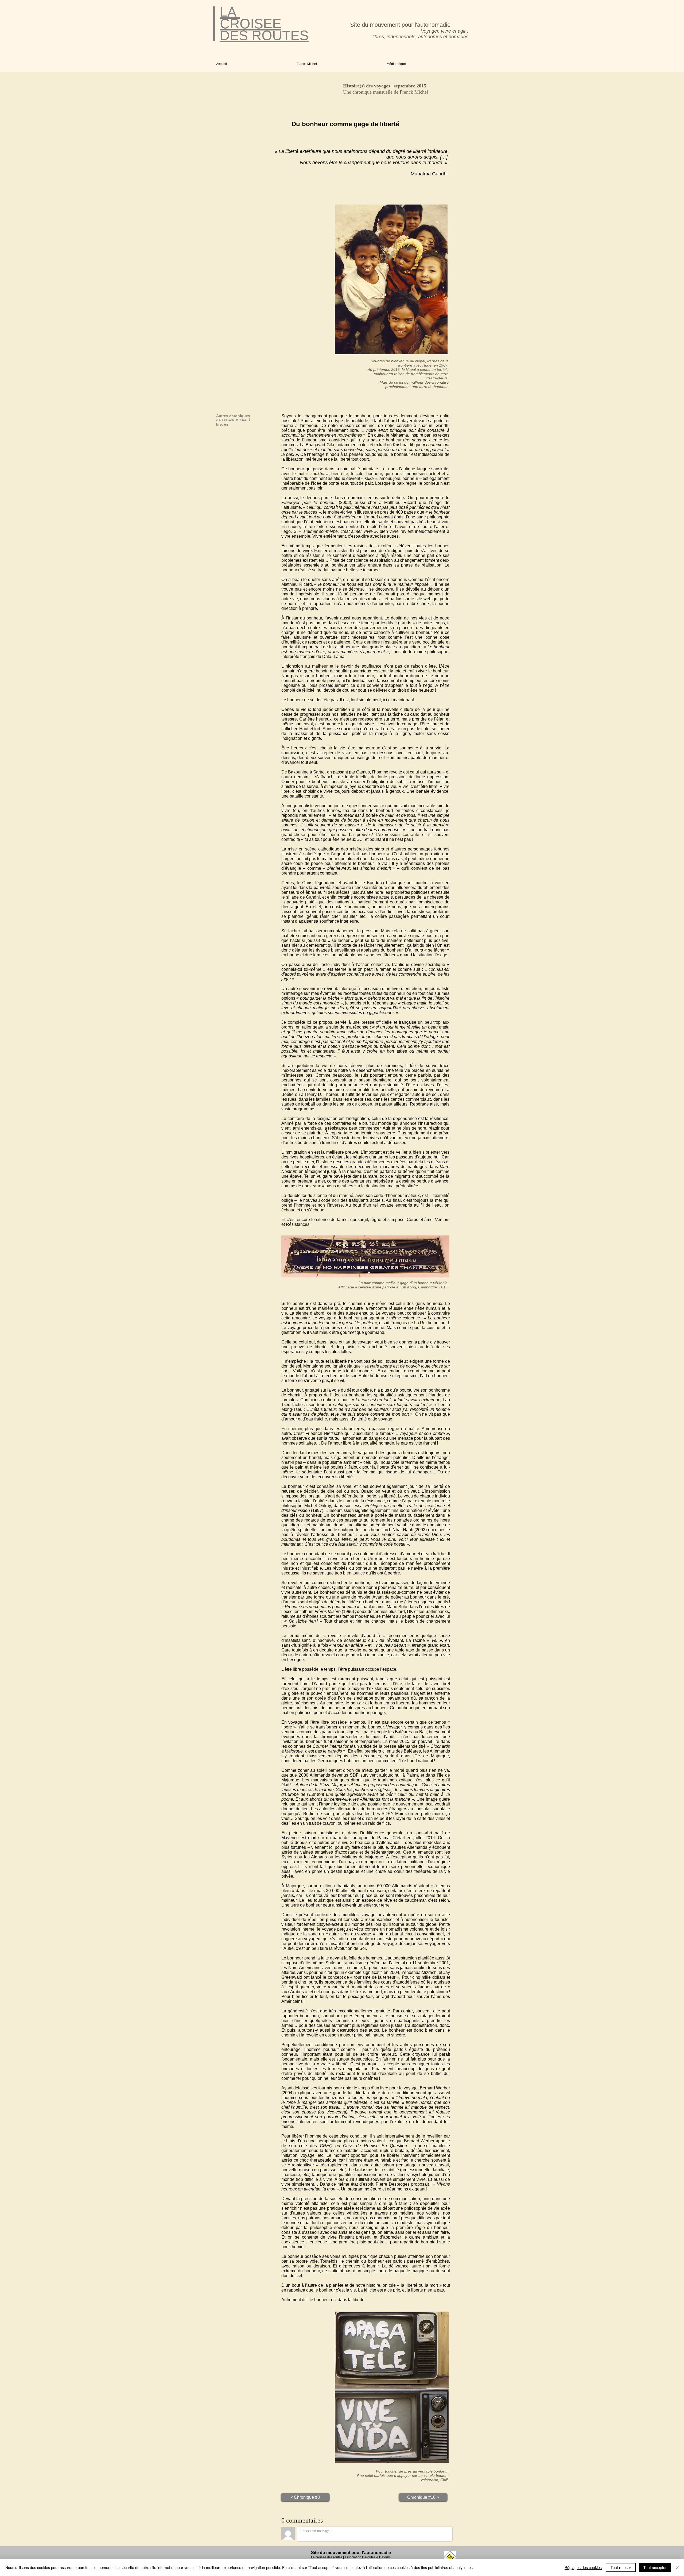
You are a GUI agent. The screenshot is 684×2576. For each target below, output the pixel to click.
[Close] (678, 2567)
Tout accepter (655, 2567)
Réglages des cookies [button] (583, 2567)
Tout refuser (621, 2567)
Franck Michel (414, 92)
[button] (338, 64)
